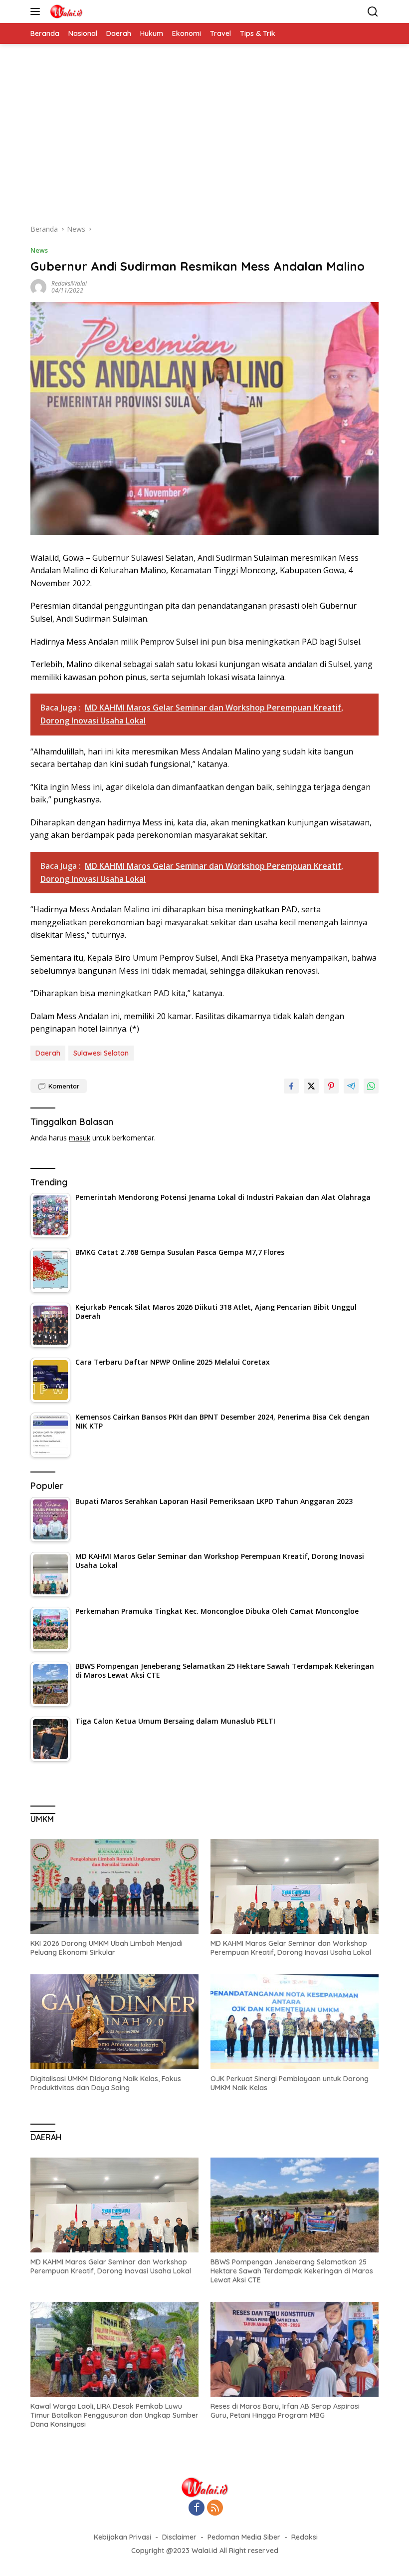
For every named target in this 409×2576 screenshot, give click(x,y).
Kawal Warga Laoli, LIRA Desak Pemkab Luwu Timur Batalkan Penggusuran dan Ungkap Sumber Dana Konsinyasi (114, 2415)
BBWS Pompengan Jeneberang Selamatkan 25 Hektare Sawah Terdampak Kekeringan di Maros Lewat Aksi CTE (292, 2271)
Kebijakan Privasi (122, 2537)
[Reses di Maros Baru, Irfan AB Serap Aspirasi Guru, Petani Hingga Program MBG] (295, 2349)
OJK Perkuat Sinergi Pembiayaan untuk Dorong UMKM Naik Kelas (290, 2083)
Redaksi (305, 2537)
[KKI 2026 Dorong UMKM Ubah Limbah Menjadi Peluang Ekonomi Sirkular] (114, 1886)
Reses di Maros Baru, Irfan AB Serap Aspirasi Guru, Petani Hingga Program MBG (285, 2411)
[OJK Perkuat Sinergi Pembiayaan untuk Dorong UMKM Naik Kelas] (295, 2022)
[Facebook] (197, 2508)
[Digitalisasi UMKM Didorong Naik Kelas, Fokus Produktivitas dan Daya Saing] (114, 2022)
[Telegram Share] (351, 1086)
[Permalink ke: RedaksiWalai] (38, 286)
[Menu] (37, 11)
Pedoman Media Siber (244, 2537)
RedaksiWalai (69, 283)
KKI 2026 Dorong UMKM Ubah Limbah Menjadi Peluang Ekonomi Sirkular (106, 1948)
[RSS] (215, 2508)
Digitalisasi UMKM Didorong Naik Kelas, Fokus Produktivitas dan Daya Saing (106, 2083)
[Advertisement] (204, 139)
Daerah (48, 1053)
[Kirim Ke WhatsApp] (371, 1086)
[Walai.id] (65, 11)
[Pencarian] (373, 12)
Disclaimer (179, 2537)
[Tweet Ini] (311, 1086)
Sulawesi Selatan (101, 1053)
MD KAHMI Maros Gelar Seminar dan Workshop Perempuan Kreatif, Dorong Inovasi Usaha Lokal (291, 1948)
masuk (80, 1138)
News (39, 250)
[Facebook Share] (291, 1086)
